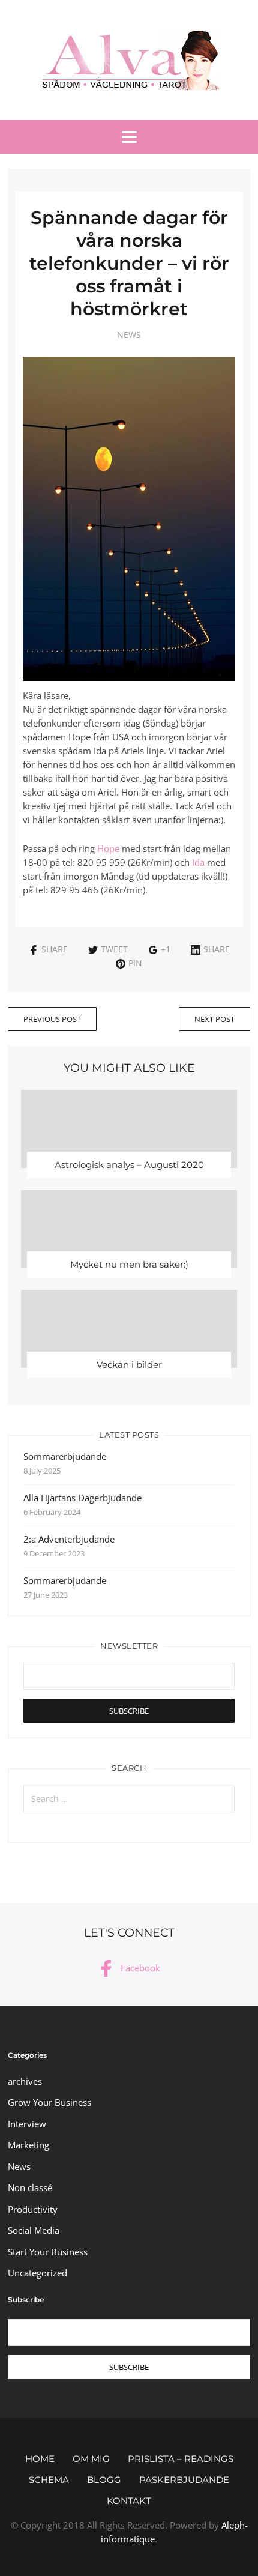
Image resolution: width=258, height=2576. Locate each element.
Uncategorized (37, 2273)
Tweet (114, 949)
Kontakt (129, 2501)
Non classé (30, 2187)
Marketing (28, 2145)
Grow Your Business (49, 2102)
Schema (49, 2480)
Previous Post (52, 1019)
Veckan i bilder (129, 1365)
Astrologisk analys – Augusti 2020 (129, 1165)
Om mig (91, 2459)
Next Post (214, 1019)
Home (40, 2459)
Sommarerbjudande (65, 1456)
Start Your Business (48, 2252)
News (129, 335)
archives (25, 2081)
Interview (27, 2124)
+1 (166, 949)
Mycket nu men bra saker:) (129, 1264)
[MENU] (129, 137)
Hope (108, 848)
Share (55, 949)
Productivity (33, 2209)
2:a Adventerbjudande (69, 1539)
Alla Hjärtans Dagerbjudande (82, 1498)
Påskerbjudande (184, 2480)
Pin (135, 963)
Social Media (34, 2230)
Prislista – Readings (181, 2459)
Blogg (104, 2480)
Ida (198, 862)
